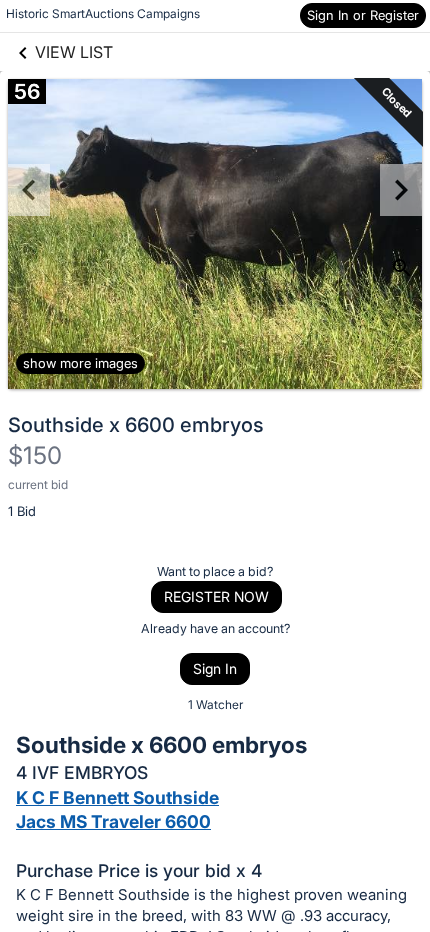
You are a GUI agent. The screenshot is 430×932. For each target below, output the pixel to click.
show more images (80, 363)
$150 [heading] (35, 455)
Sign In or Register (363, 15)
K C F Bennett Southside (117, 797)
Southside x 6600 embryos (136, 425)
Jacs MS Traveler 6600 (113, 821)
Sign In (215, 668)
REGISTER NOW (216, 596)
